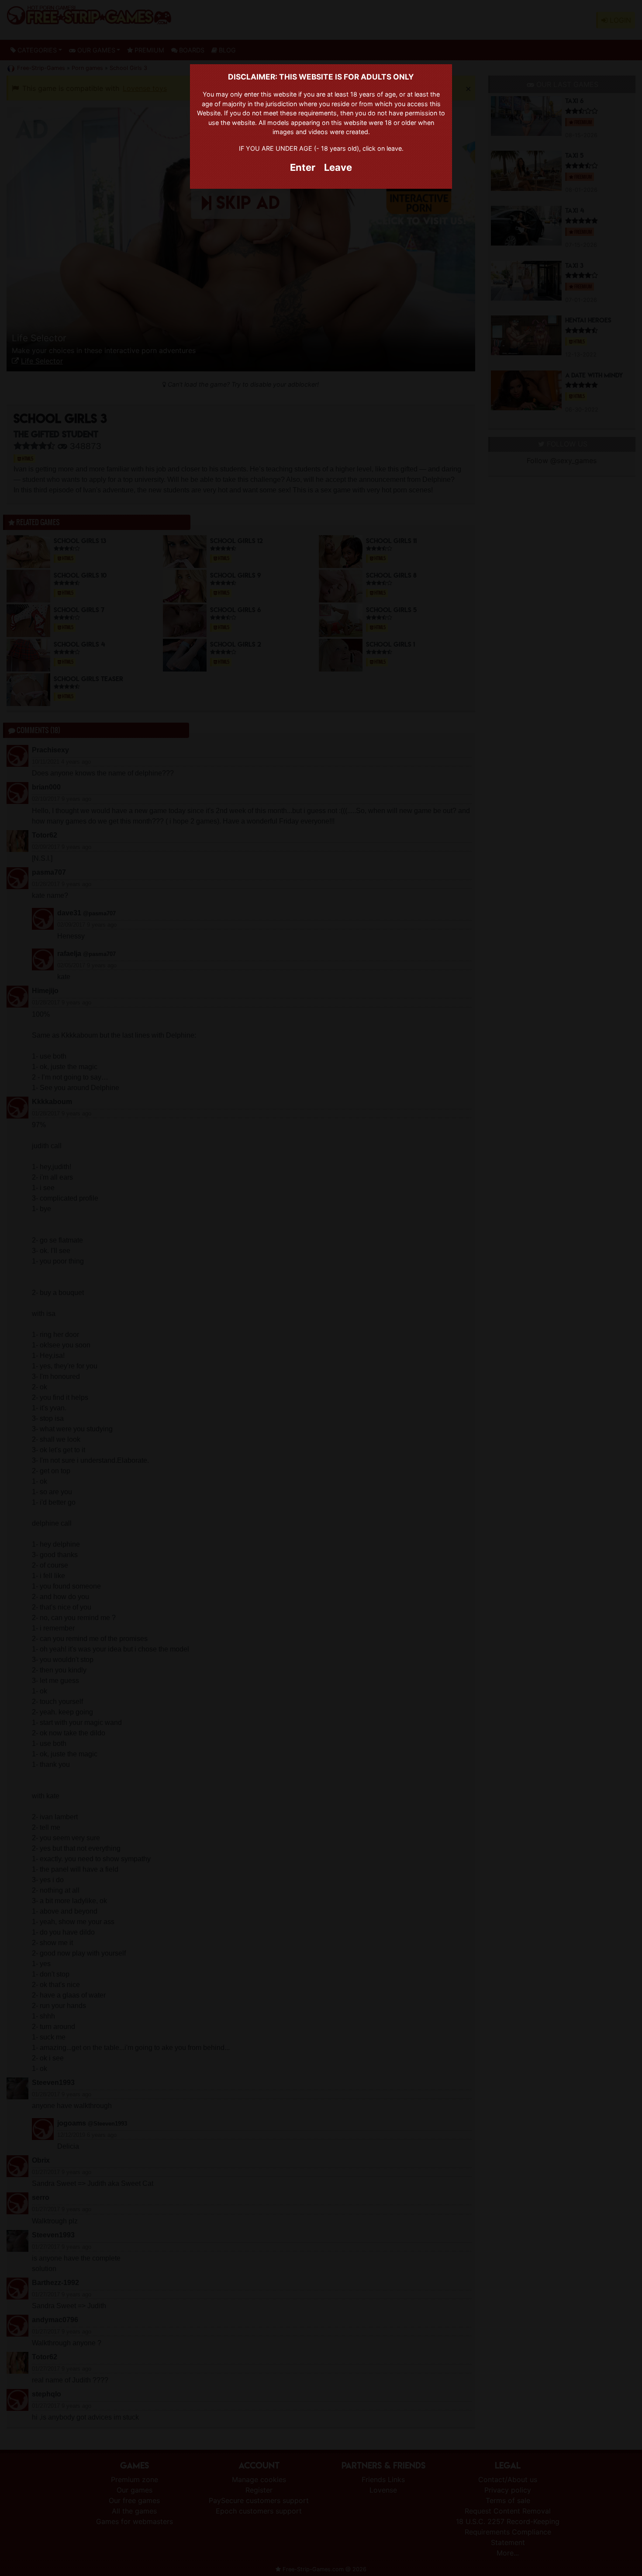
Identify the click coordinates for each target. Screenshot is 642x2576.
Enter (303, 167)
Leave (338, 167)
